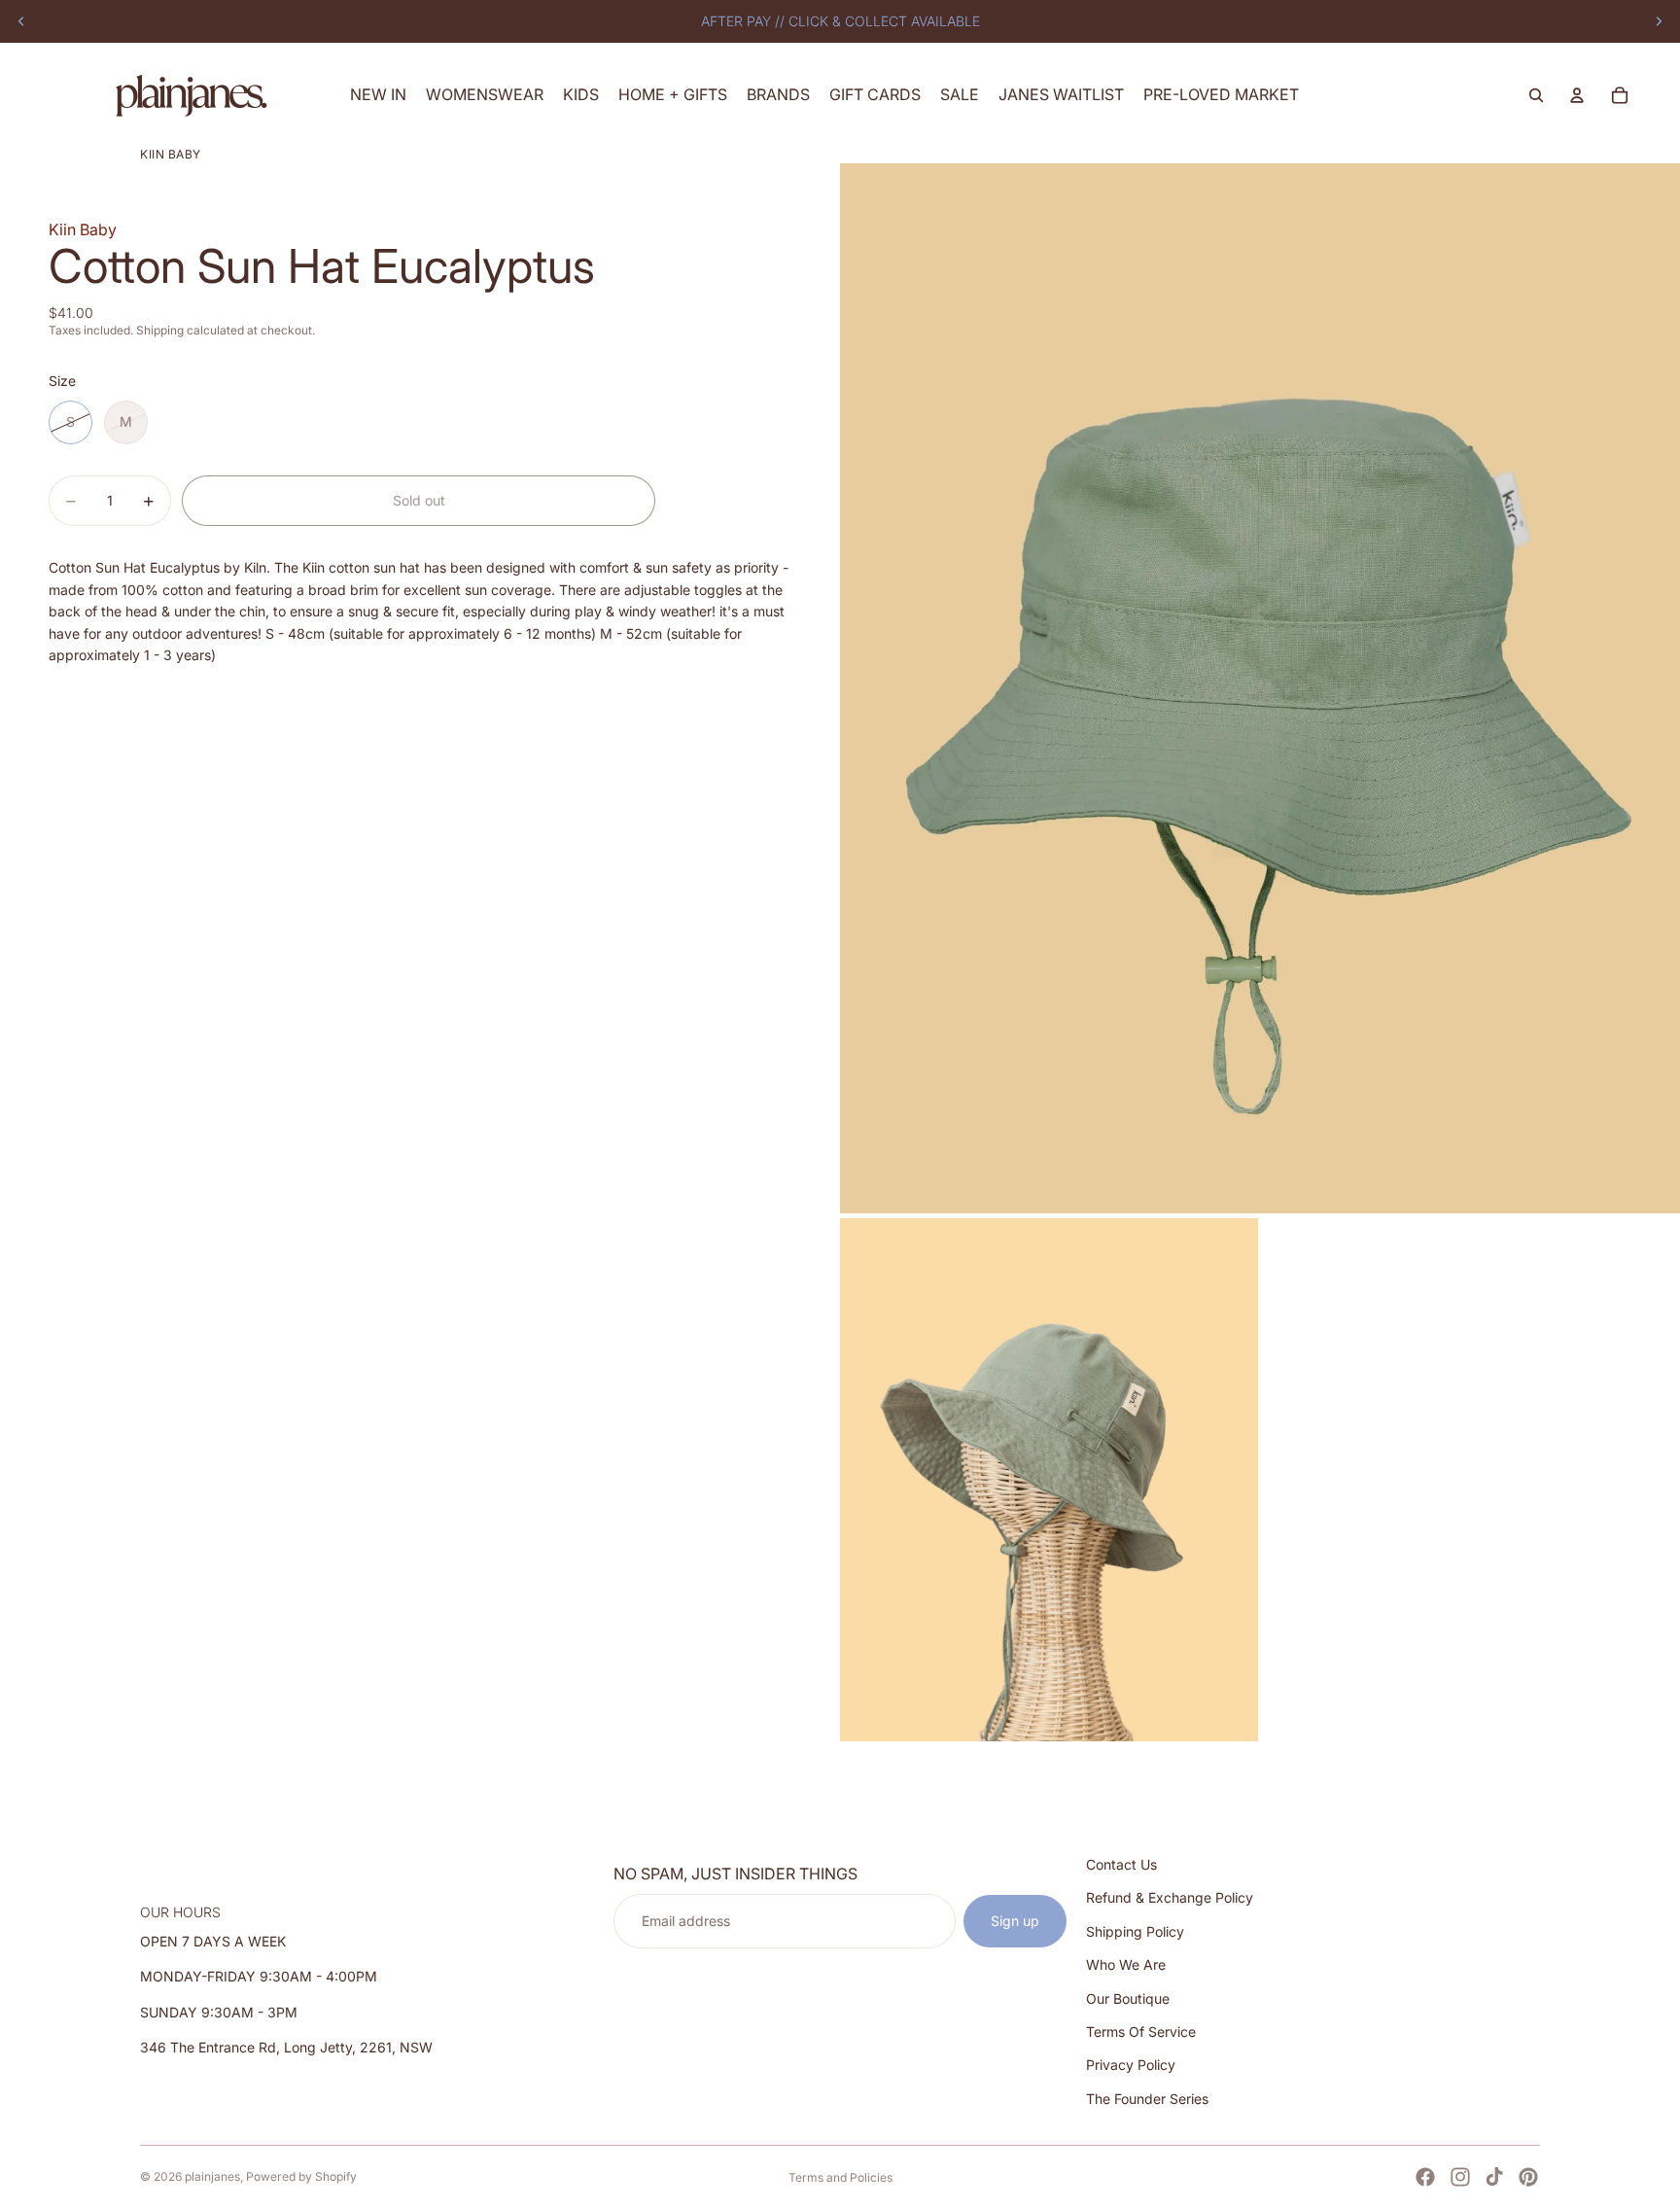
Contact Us (1121, 1864)
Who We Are (1126, 1964)
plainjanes (212, 2176)
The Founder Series (1147, 2099)
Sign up (1015, 1921)
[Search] (1536, 95)
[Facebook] (1425, 2177)
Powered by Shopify (301, 2176)
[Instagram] (1460, 2177)
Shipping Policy (1135, 1931)
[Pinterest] (1528, 2177)
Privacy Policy (1131, 2065)
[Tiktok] (1494, 2177)
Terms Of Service (1141, 2032)
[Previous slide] (21, 21)
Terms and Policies (840, 2177)
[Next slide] (1659, 21)
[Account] (1577, 95)
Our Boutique (1128, 1998)
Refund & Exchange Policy (1170, 1897)
